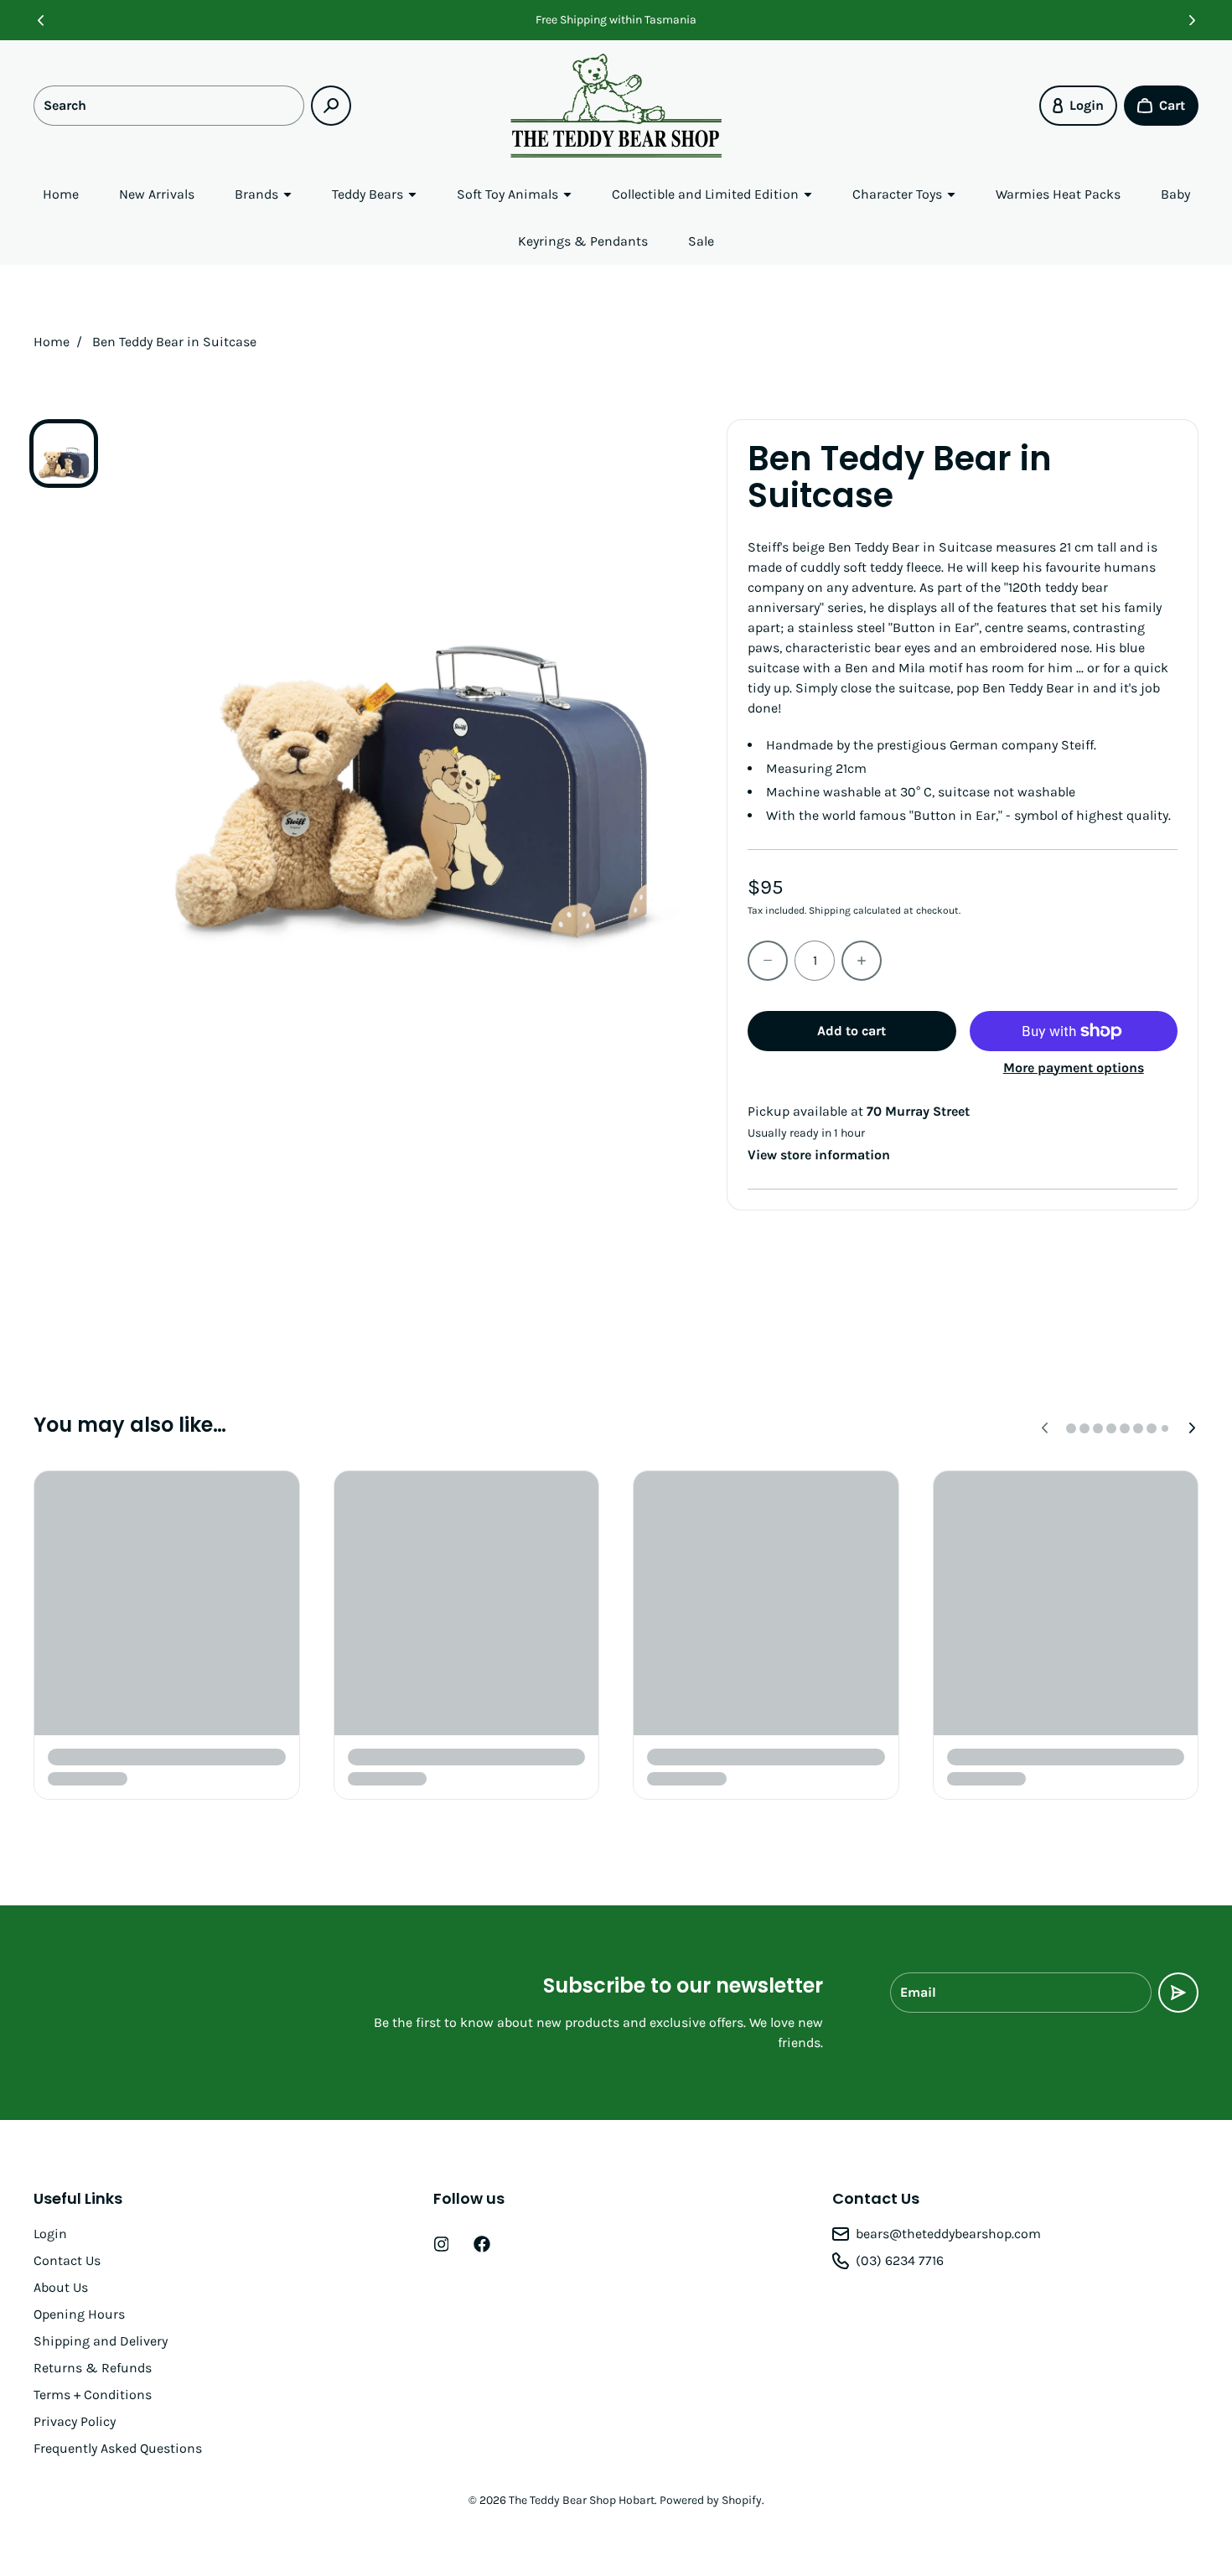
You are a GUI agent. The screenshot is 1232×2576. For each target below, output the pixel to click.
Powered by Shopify (711, 2500)
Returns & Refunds (93, 2368)
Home (61, 194)
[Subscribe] (1178, 1993)
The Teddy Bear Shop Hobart (582, 2500)
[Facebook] (482, 2244)
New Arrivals (157, 194)
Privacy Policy (75, 2421)
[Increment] (862, 961)
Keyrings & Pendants (583, 241)
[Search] (331, 106)
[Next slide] (1192, 20)
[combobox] (169, 106)
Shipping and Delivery (101, 2341)
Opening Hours (79, 2314)
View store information (819, 1155)
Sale (701, 241)
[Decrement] (768, 961)
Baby (1175, 194)
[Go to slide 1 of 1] (64, 454)
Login (50, 2234)
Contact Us (67, 2260)
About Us (61, 2287)
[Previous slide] (40, 20)
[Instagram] (442, 2244)
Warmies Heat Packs (1058, 194)
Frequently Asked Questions (118, 2448)
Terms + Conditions (93, 2395)
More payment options (1074, 1068)
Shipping (830, 910)
